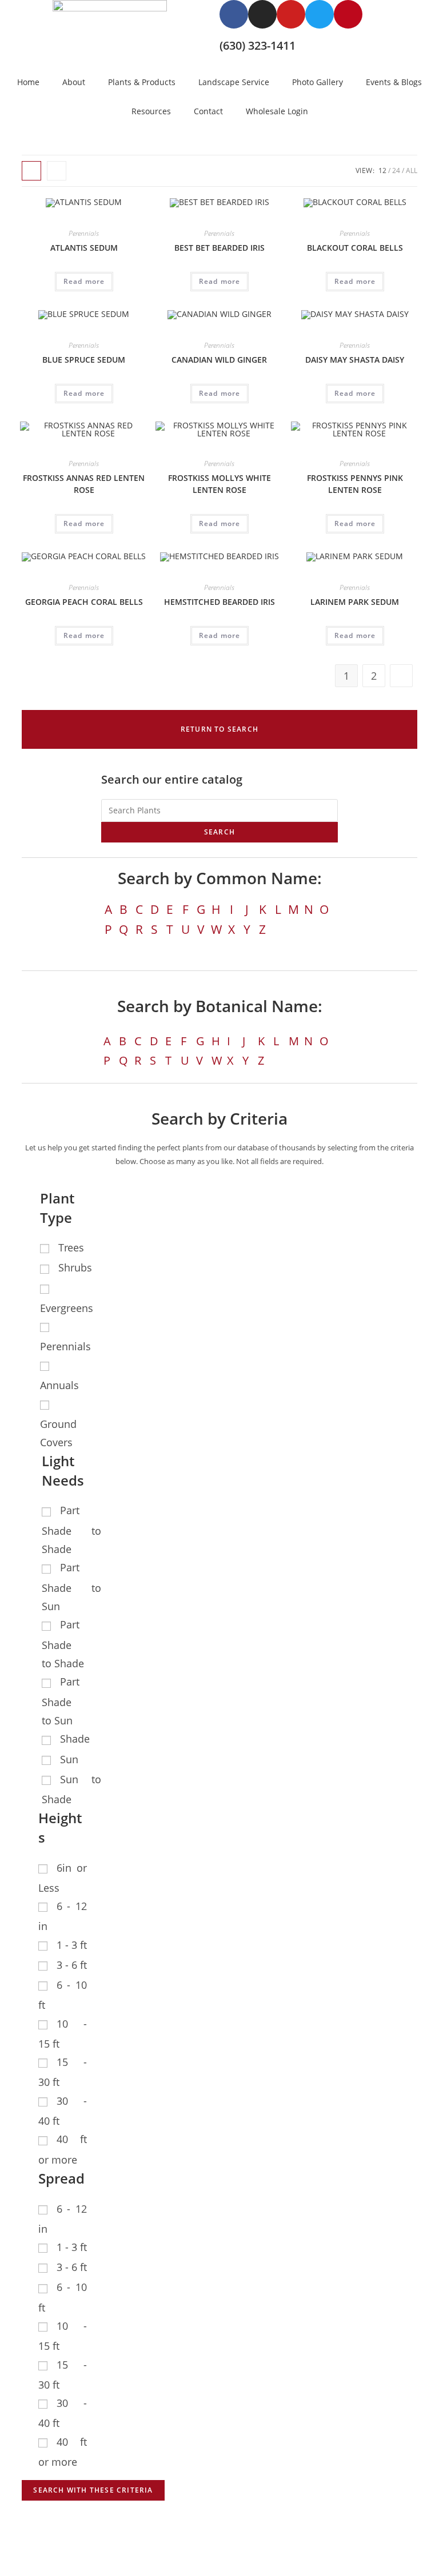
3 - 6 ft (72, 1965)
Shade (75, 1739)
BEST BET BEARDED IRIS (219, 248)
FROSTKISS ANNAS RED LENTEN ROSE (84, 484)
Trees (71, 1247)
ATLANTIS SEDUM (84, 248)
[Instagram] (262, 14)
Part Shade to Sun (71, 1587)
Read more (84, 281)
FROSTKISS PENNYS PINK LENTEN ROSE (355, 484)
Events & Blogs (394, 82)
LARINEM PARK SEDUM (355, 602)
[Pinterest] (348, 14)
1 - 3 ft (72, 1945)
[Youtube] (291, 14)
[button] (219, 729)
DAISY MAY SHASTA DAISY (355, 360)
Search (219, 832)
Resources (151, 111)
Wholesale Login (277, 111)
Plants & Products (142, 82)
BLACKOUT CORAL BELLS (355, 248)
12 (382, 170)
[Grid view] (31, 171)
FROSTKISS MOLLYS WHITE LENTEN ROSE (219, 484)
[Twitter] (320, 14)
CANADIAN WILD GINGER (219, 360)
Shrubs (75, 1267)
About (74, 82)
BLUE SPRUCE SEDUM (84, 360)
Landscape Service (234, 82)
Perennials (84, 233)
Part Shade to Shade (71, 1530)
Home (28, 82)
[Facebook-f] (234, 14)
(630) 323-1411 (258, 45)
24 (396, 170)
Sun (69, 1759)
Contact (208, 111)
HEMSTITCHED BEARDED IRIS (219, 602)
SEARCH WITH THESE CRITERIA (93, 2490)
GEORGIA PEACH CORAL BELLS (84, 602)
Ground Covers (58, 1433)
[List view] (57, 171)
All (412, 170)
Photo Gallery (318, 82)
